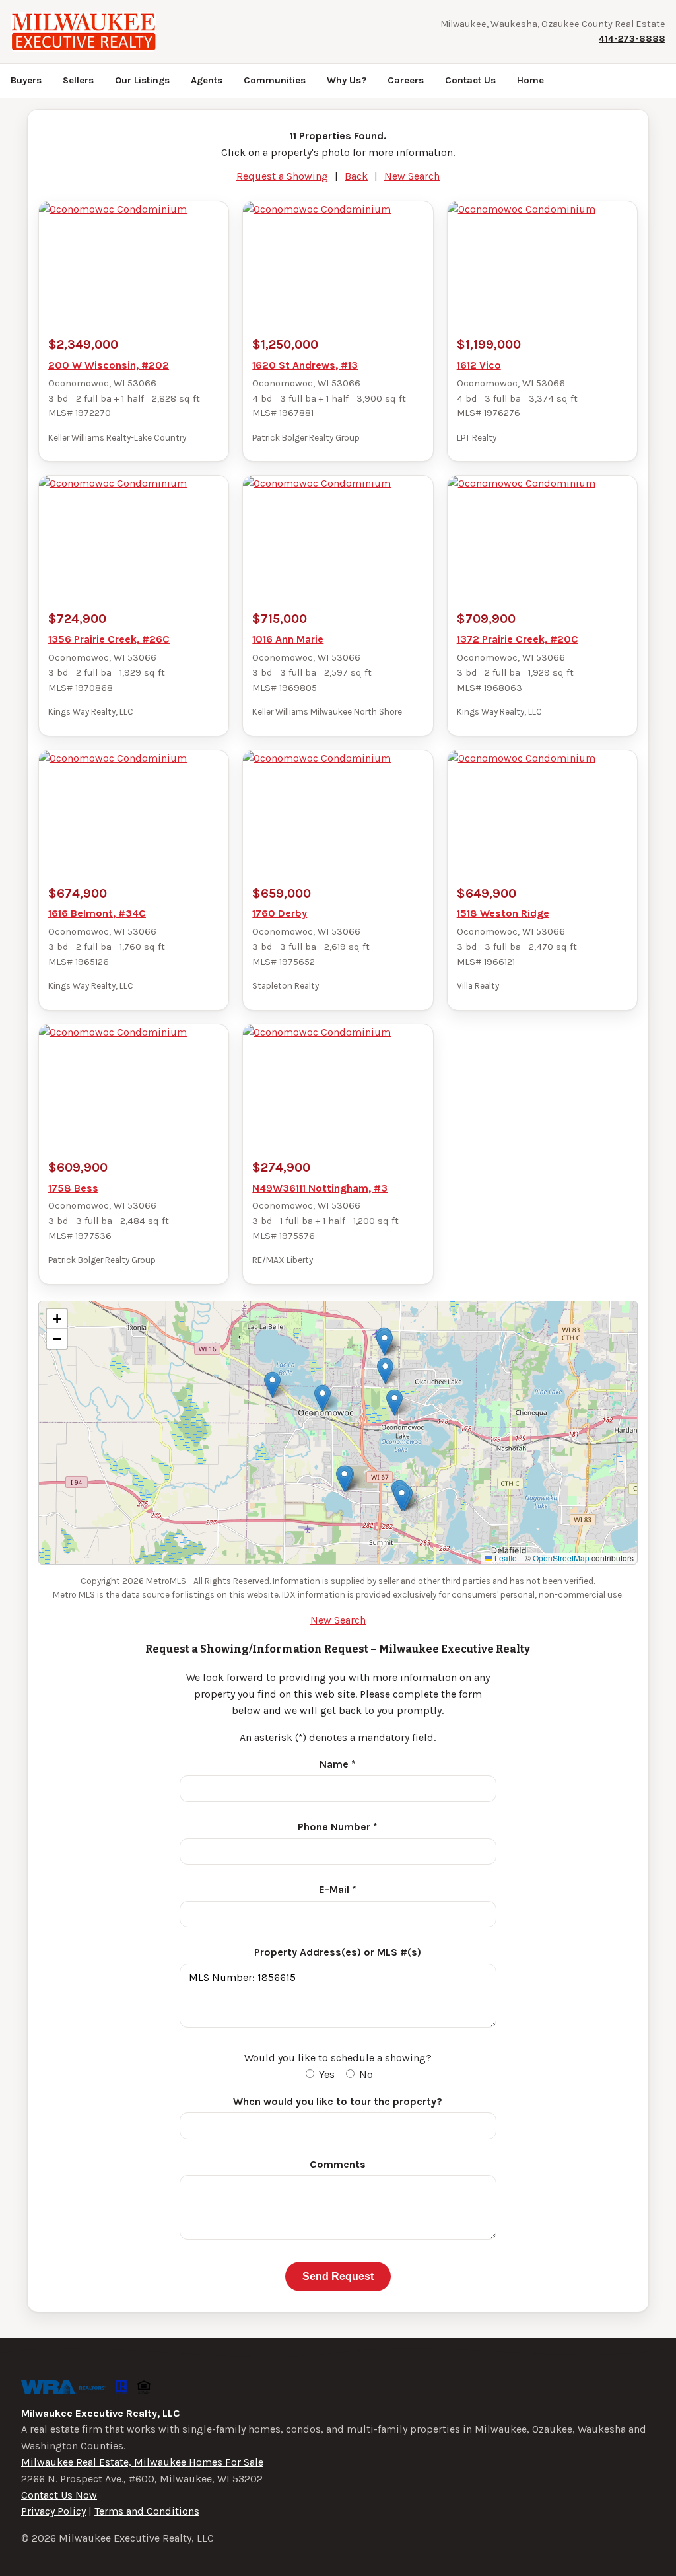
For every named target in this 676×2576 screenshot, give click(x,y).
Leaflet (506, 1558)
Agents (207, 80)
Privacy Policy (53, 2511)
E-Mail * (338, 1889)
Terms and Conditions (147, 2511)
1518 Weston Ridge (503, 913)
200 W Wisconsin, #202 (109, 365)
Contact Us (470, 80)
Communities (275, 80)
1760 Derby (280, 913)
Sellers (78, 80)
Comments (338, 2164)
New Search (412, 176)
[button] (322, 1398)
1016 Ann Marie (288, 639)
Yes (325, 2074)
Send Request (338, 2276)
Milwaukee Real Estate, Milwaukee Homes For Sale (142, 2462)
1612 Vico (479, 365)
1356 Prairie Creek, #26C (109, 639)
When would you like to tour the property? (338, 2101)
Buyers (26, 80)
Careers (406, 80)
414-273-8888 (632, 39)
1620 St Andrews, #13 (305, 365)
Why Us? (347, 80)
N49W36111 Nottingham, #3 (320, 1188)
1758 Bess (73, 1188)
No (365, 2074)
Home (530, 80)
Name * (338, 1764)
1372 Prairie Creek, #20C (518, 639)
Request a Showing (282, 176)
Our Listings (142, 80)
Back (356, 176)
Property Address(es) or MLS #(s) (338, 1952)
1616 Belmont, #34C (97, 913)
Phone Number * (338, 1827)
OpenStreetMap (561, 1558)
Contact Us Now (59, 2495)
